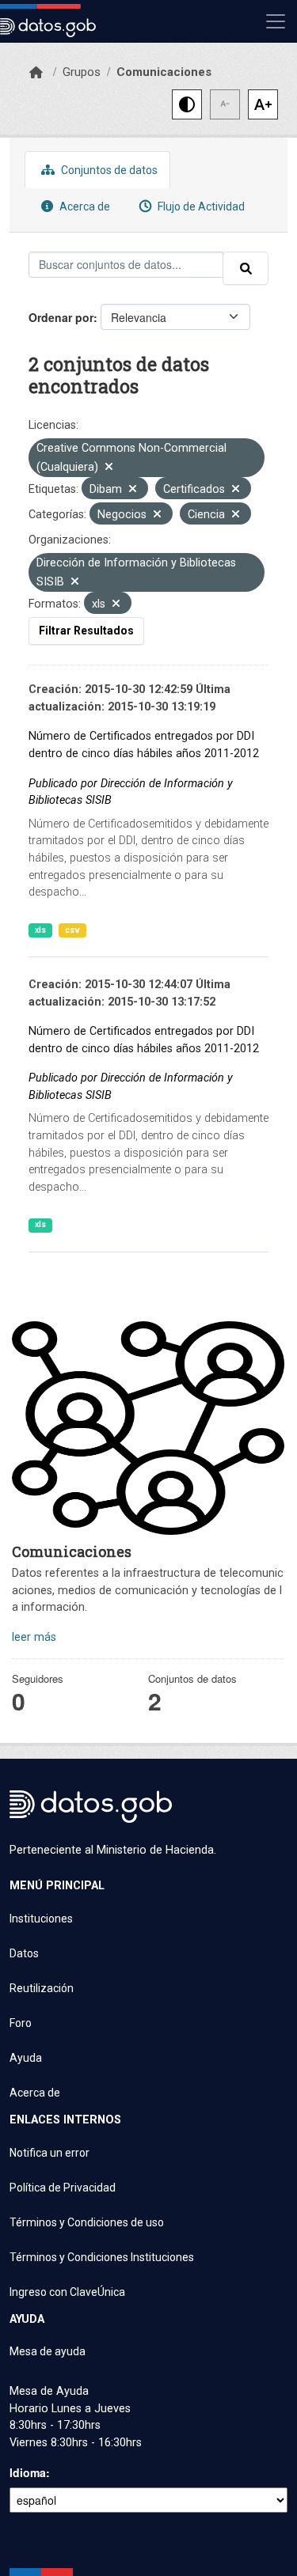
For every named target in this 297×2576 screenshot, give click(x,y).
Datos (24, 1953)
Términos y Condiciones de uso (87, 2222)
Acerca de (84, 206)
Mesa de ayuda (48, 2351)
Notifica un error (49, 2153)
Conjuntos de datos (108, 170)
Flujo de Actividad (200, 206)
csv (72, 930)
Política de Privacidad (63, 2188)
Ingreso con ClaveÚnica (67, 2292)
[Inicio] (36, 73)
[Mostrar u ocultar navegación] (276, 21)
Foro (21, 2023)
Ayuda (26, 2058)
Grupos (82, 72)
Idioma (28, 2472)
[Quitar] (109, 468)
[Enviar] (246, 268)
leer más (34, 1637)
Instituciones (41, 1919)
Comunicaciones (164, 72)
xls (40, 930)
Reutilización (42, 1988)
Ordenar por (61, 317)
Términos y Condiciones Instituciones (102, 2257)
